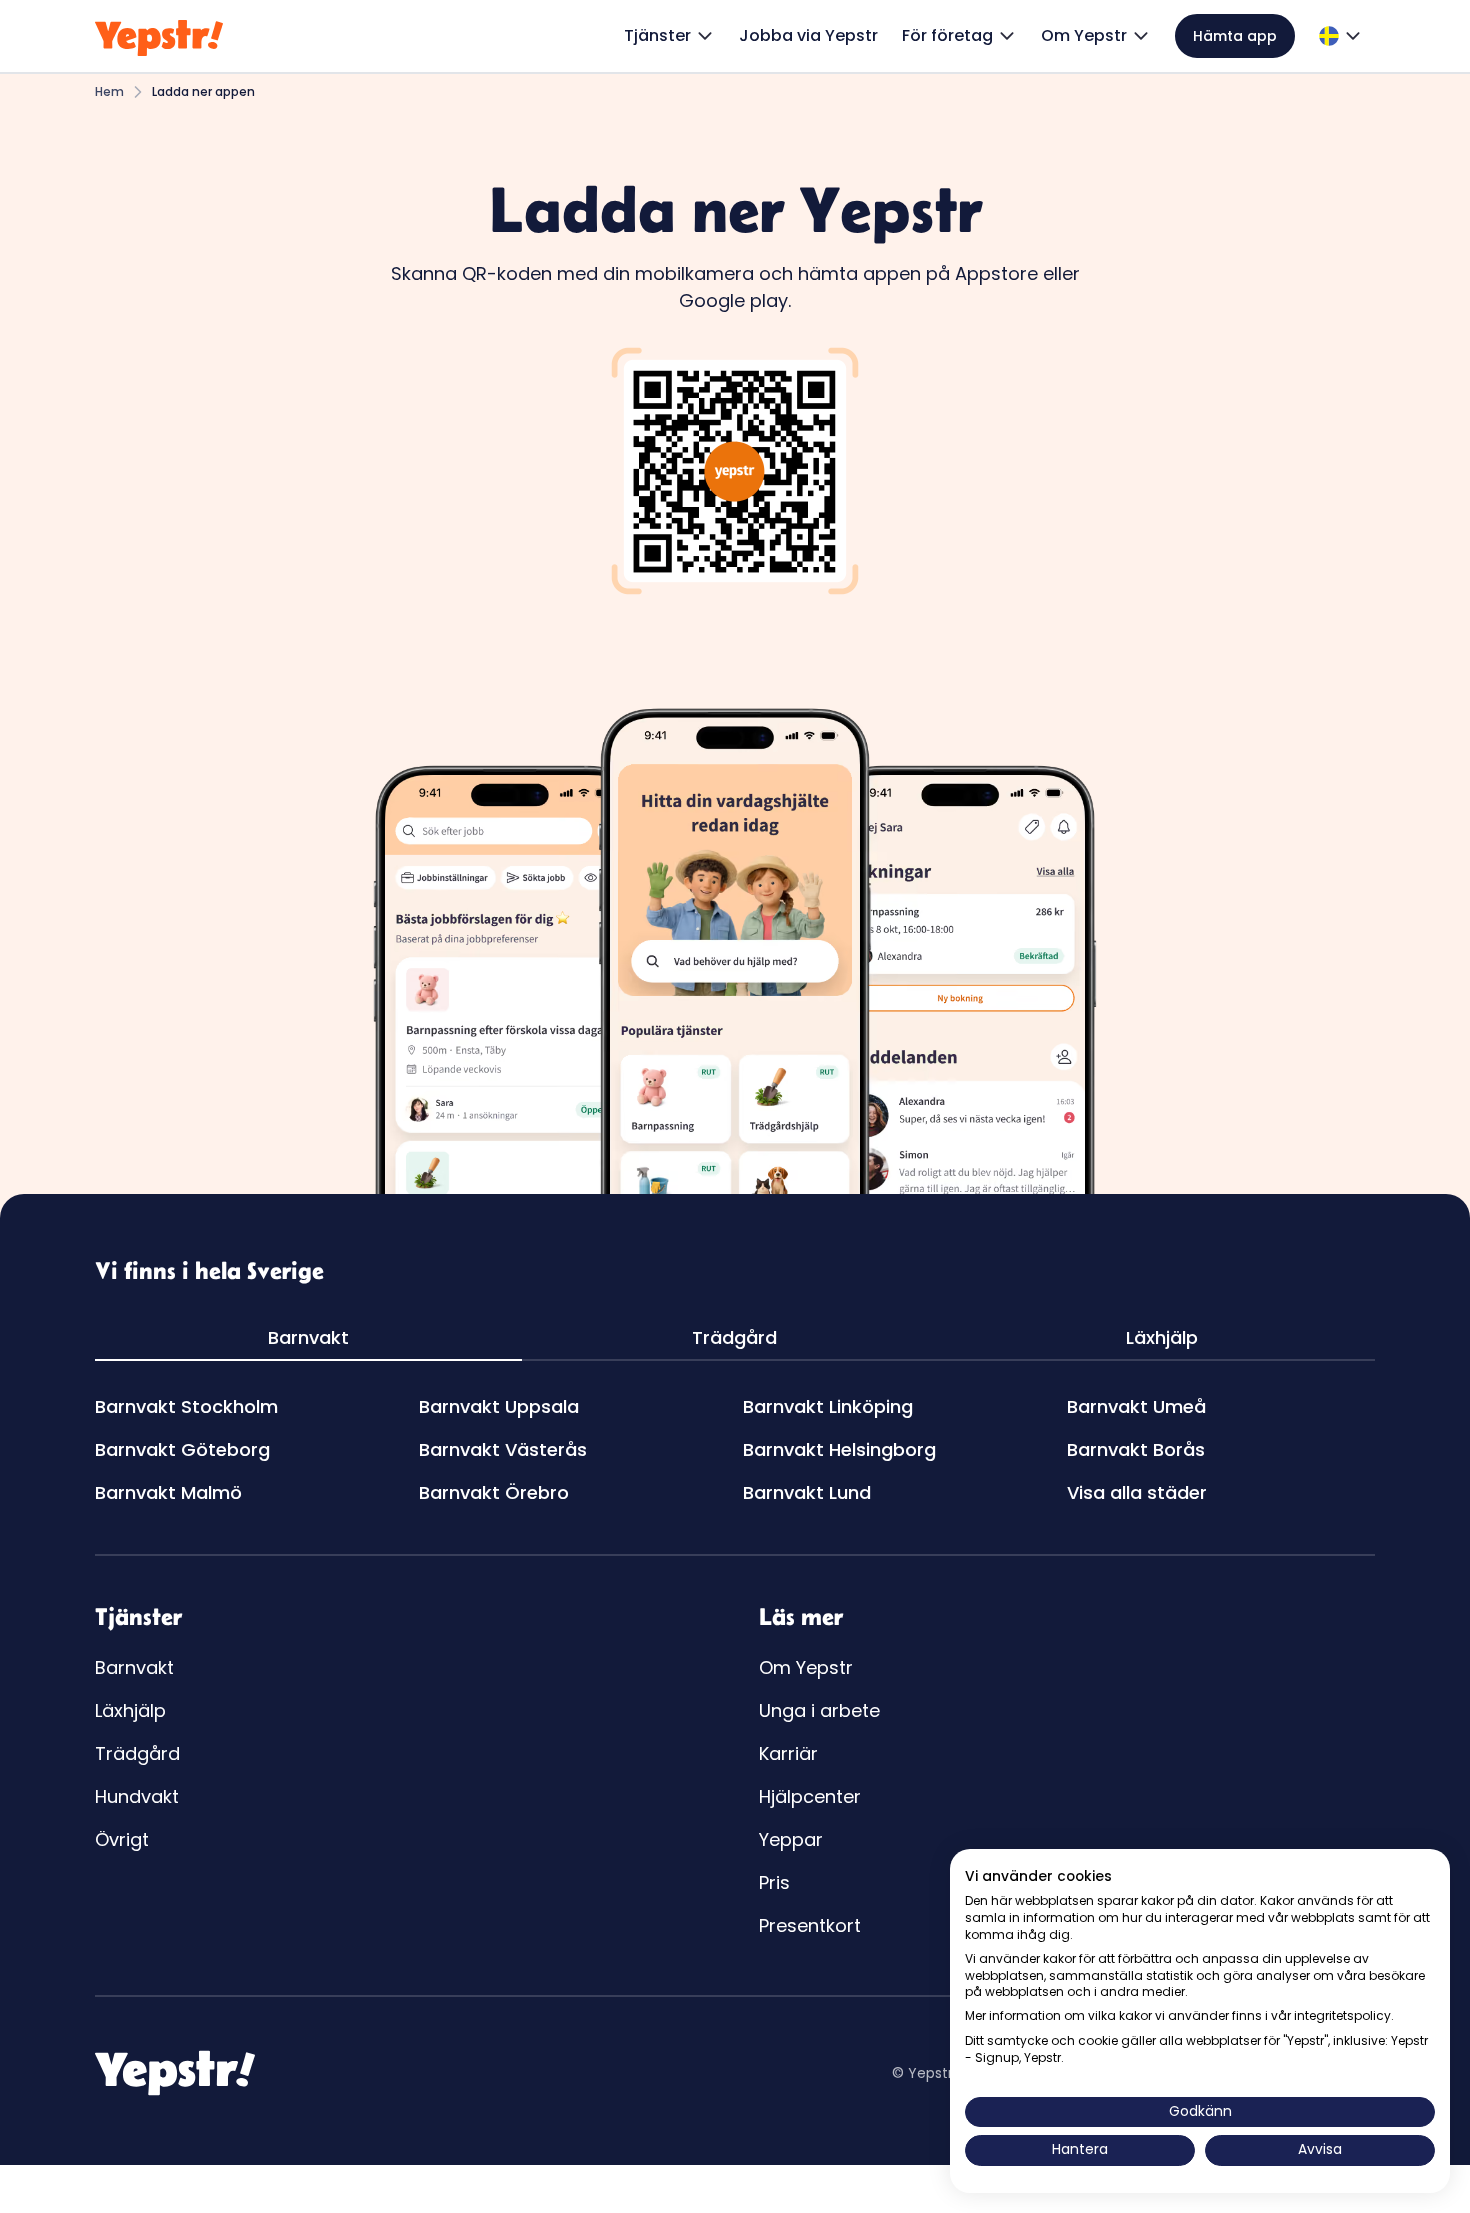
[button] (669, 36)
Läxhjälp (130, 1710)
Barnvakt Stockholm (186, 1406)
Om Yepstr (806, 1667)
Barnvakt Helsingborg (839, 1449)
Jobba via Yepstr (808, 35)
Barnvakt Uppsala (499, 1406)
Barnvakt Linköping (828, 1406)
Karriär (788, 1753)
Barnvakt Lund (807, 1492)
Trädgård (137, 1753)
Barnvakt (134, 1667)
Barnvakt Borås (1136, 1449)
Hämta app (1235, 36)
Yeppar (791, 1839)
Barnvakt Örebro (494, 1492)
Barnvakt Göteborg (182, 1449)
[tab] (308, 1338)
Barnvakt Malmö (168, 1492)
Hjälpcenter (810, 1796)
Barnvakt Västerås (503, 1449)
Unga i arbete (819, 1710)
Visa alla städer (1137, 1492)
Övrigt (122, 1839)
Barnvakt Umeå (1136, 1406)
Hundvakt (137, 1796)
